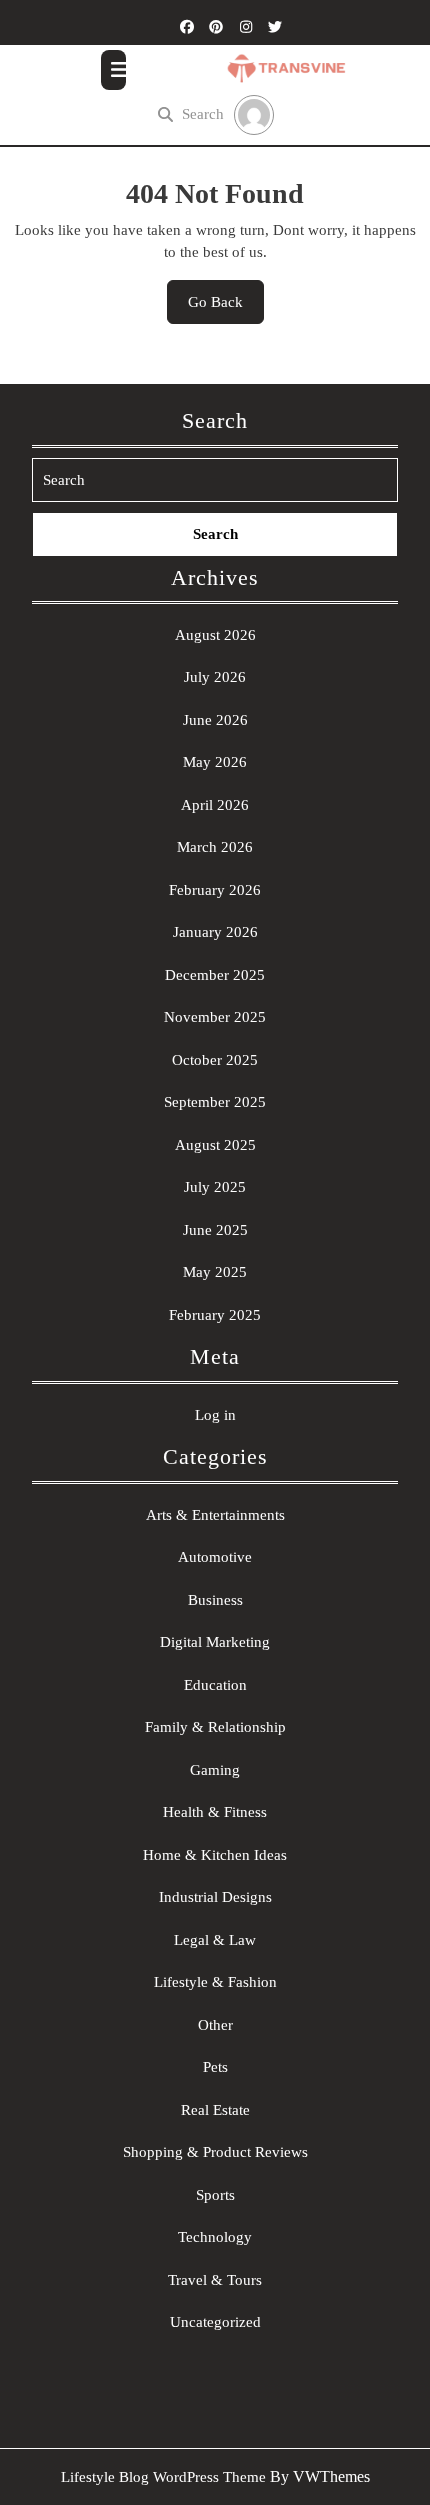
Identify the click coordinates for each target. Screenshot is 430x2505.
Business (215, 1600)
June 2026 (215, 720)
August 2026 (215, 635)
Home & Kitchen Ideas (215, 1855)
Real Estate (215, 2110)
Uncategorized (215, 2322)
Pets (215, 2067)
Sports (215, 2195)
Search (203, 114)
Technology (215, 2237)
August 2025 (215, 1145)
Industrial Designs (215, 1897)
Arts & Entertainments (215, 1515)
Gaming (215, 1770)
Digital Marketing (215, 1642)
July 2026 (215, 677)
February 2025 (215, 1315)
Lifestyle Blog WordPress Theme (163, 2477)
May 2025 (215, 1272)
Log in (215, 1415)
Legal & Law (215, 1940)
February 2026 (215, 890)
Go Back (226, 309)
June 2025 (215, 1230)
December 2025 (215, 975)
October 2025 (215, 1060)
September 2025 (215, 1102)
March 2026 (215, 847)
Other (215, 2025)
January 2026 (215, 932)
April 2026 (215, 805)
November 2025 (215, 1017)
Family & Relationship (215, 1727)
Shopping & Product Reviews (215, 2152)
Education (215, 1685)
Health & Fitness (215, 1812)
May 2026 (215, 762)
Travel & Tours (215, 2280)
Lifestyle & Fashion (215, 1982)
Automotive (215, 1557)
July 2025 (215, 1187)
